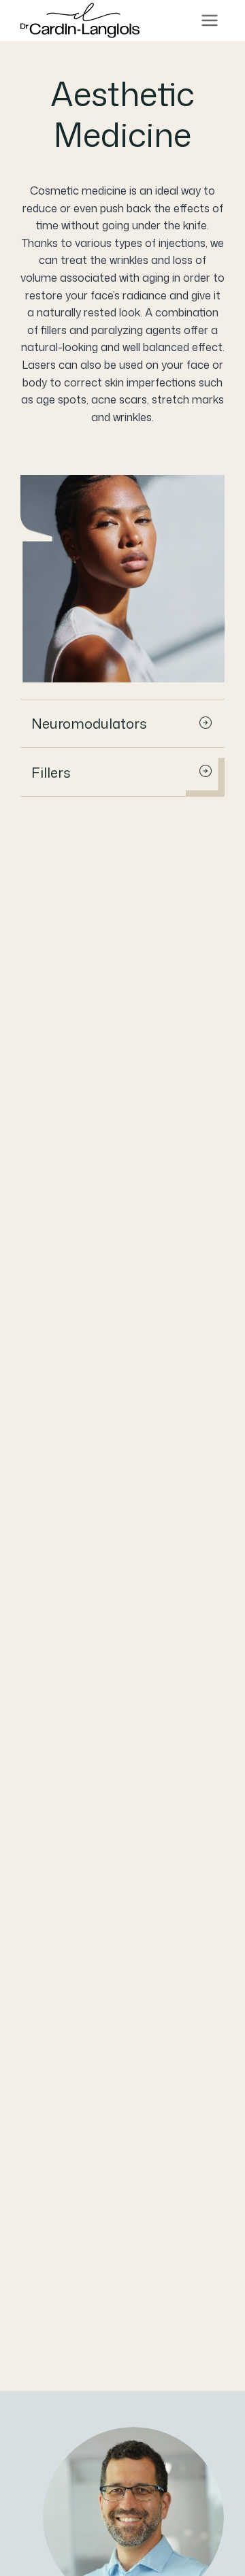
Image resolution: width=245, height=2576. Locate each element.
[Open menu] (209, 21)
